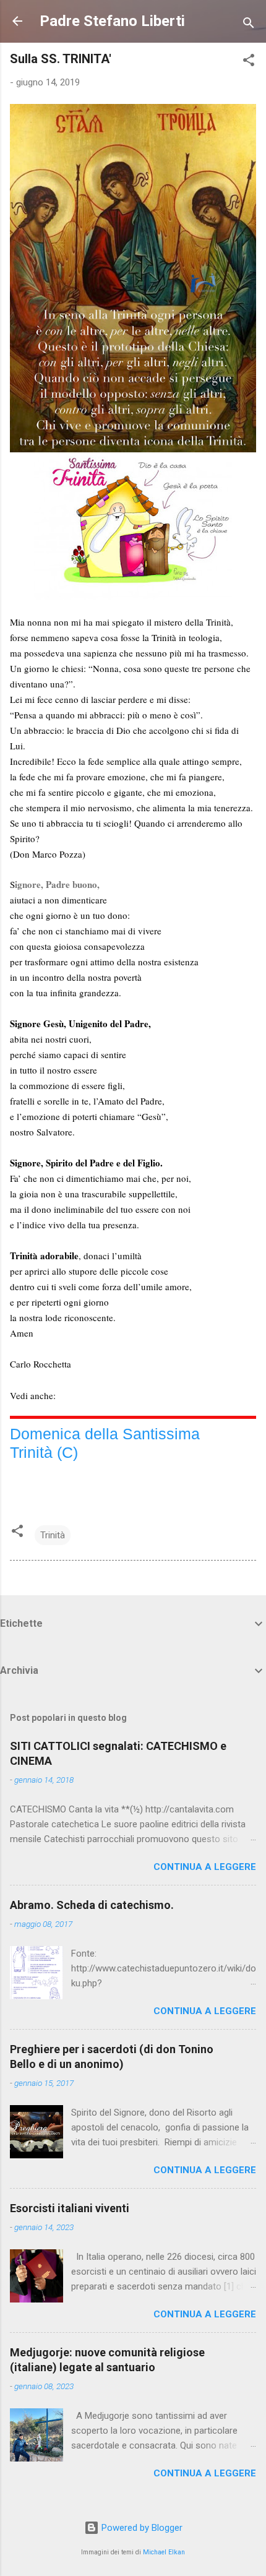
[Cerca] (249, 25)
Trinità (53, 1535)
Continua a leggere (205, 1867)
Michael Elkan (164, 2552)
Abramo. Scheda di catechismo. (92, 1905)
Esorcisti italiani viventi (70, 2208)
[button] (249, 62)
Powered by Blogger (141, 2528)
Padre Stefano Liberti (112, 21)
